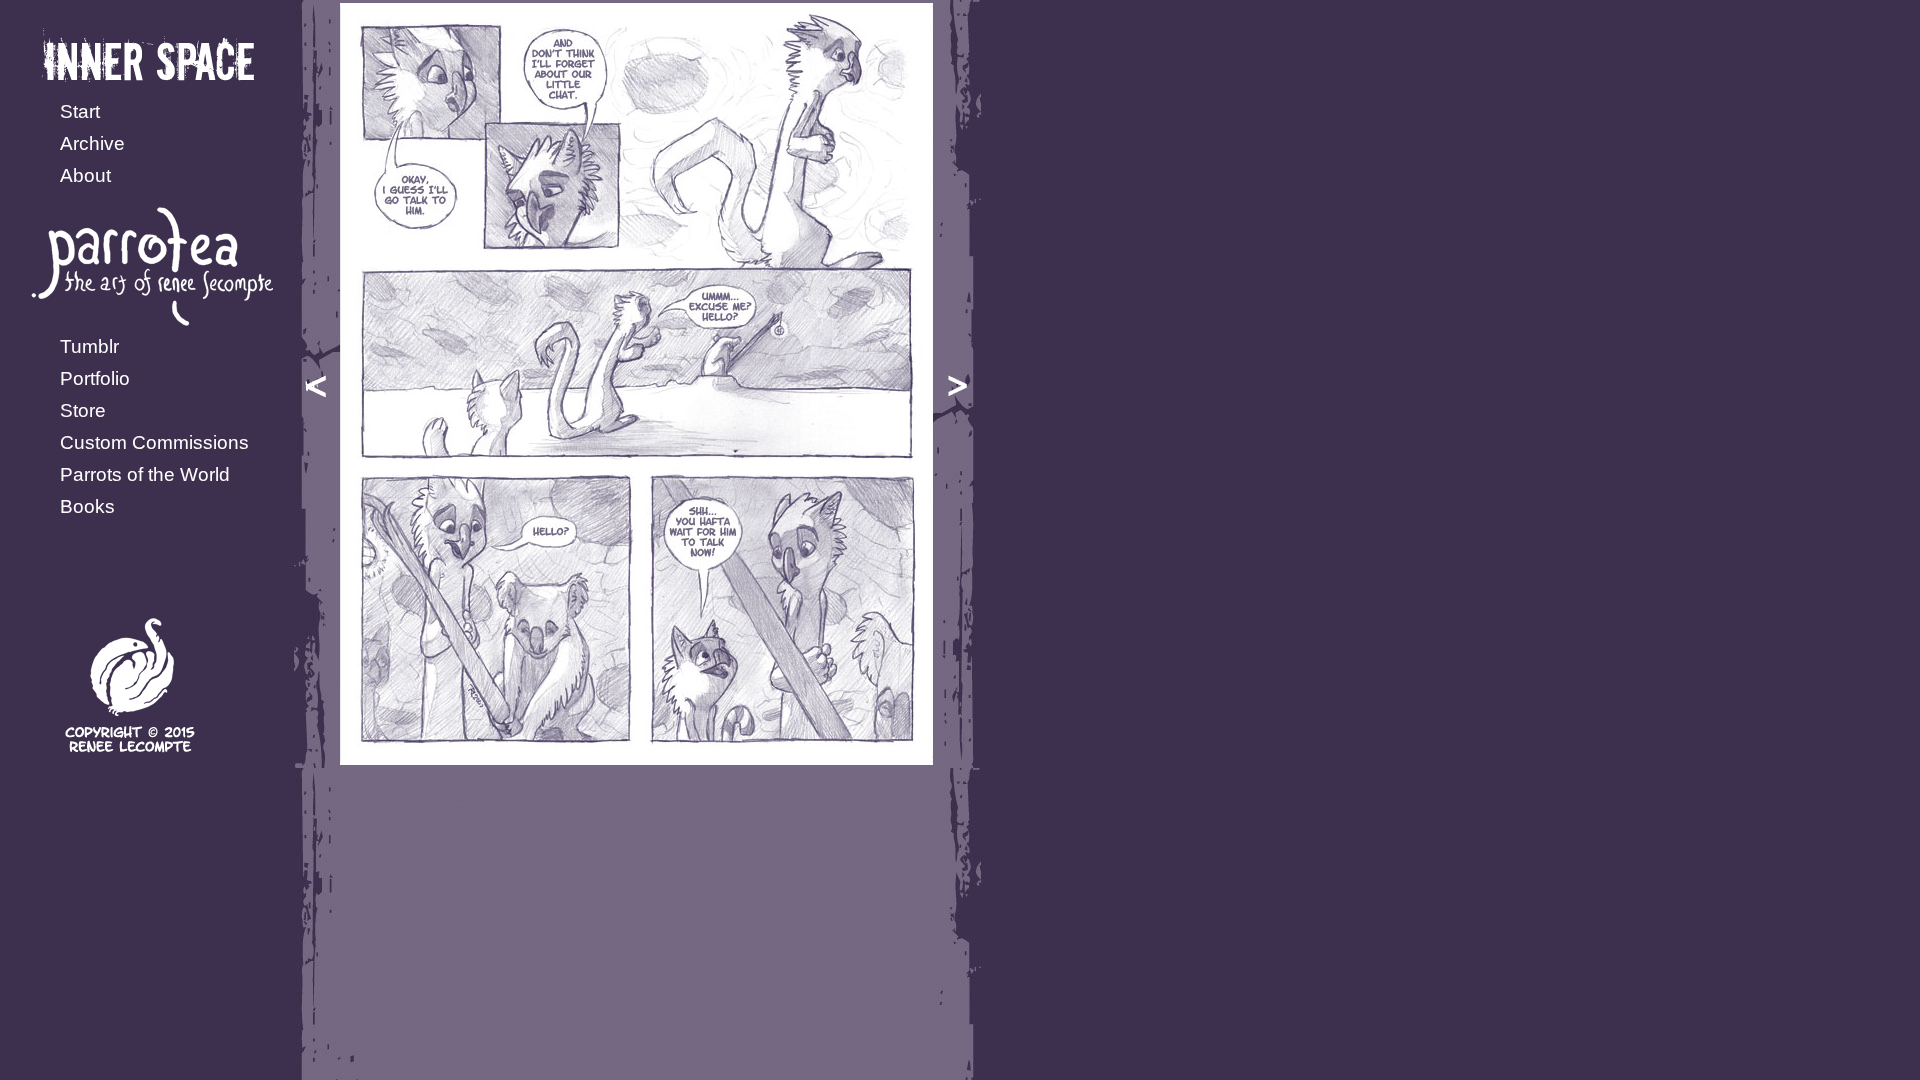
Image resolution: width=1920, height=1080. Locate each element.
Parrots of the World (145, 474)
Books (87, 506)
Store (83, 410)
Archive (92, 143)
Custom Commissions (154, 442)
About (85, 175)
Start (80, 111)
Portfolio (95, 378)
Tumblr (89, 346)
